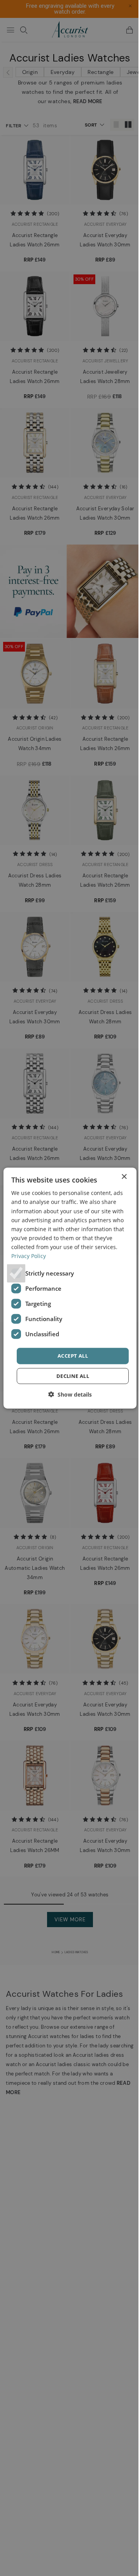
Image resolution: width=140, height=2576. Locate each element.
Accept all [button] (70, 1356)
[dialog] (67, 1288)
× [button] (118, 1177)
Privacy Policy (67, 1256)
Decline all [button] (70, 1376)
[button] (67, 1394)
